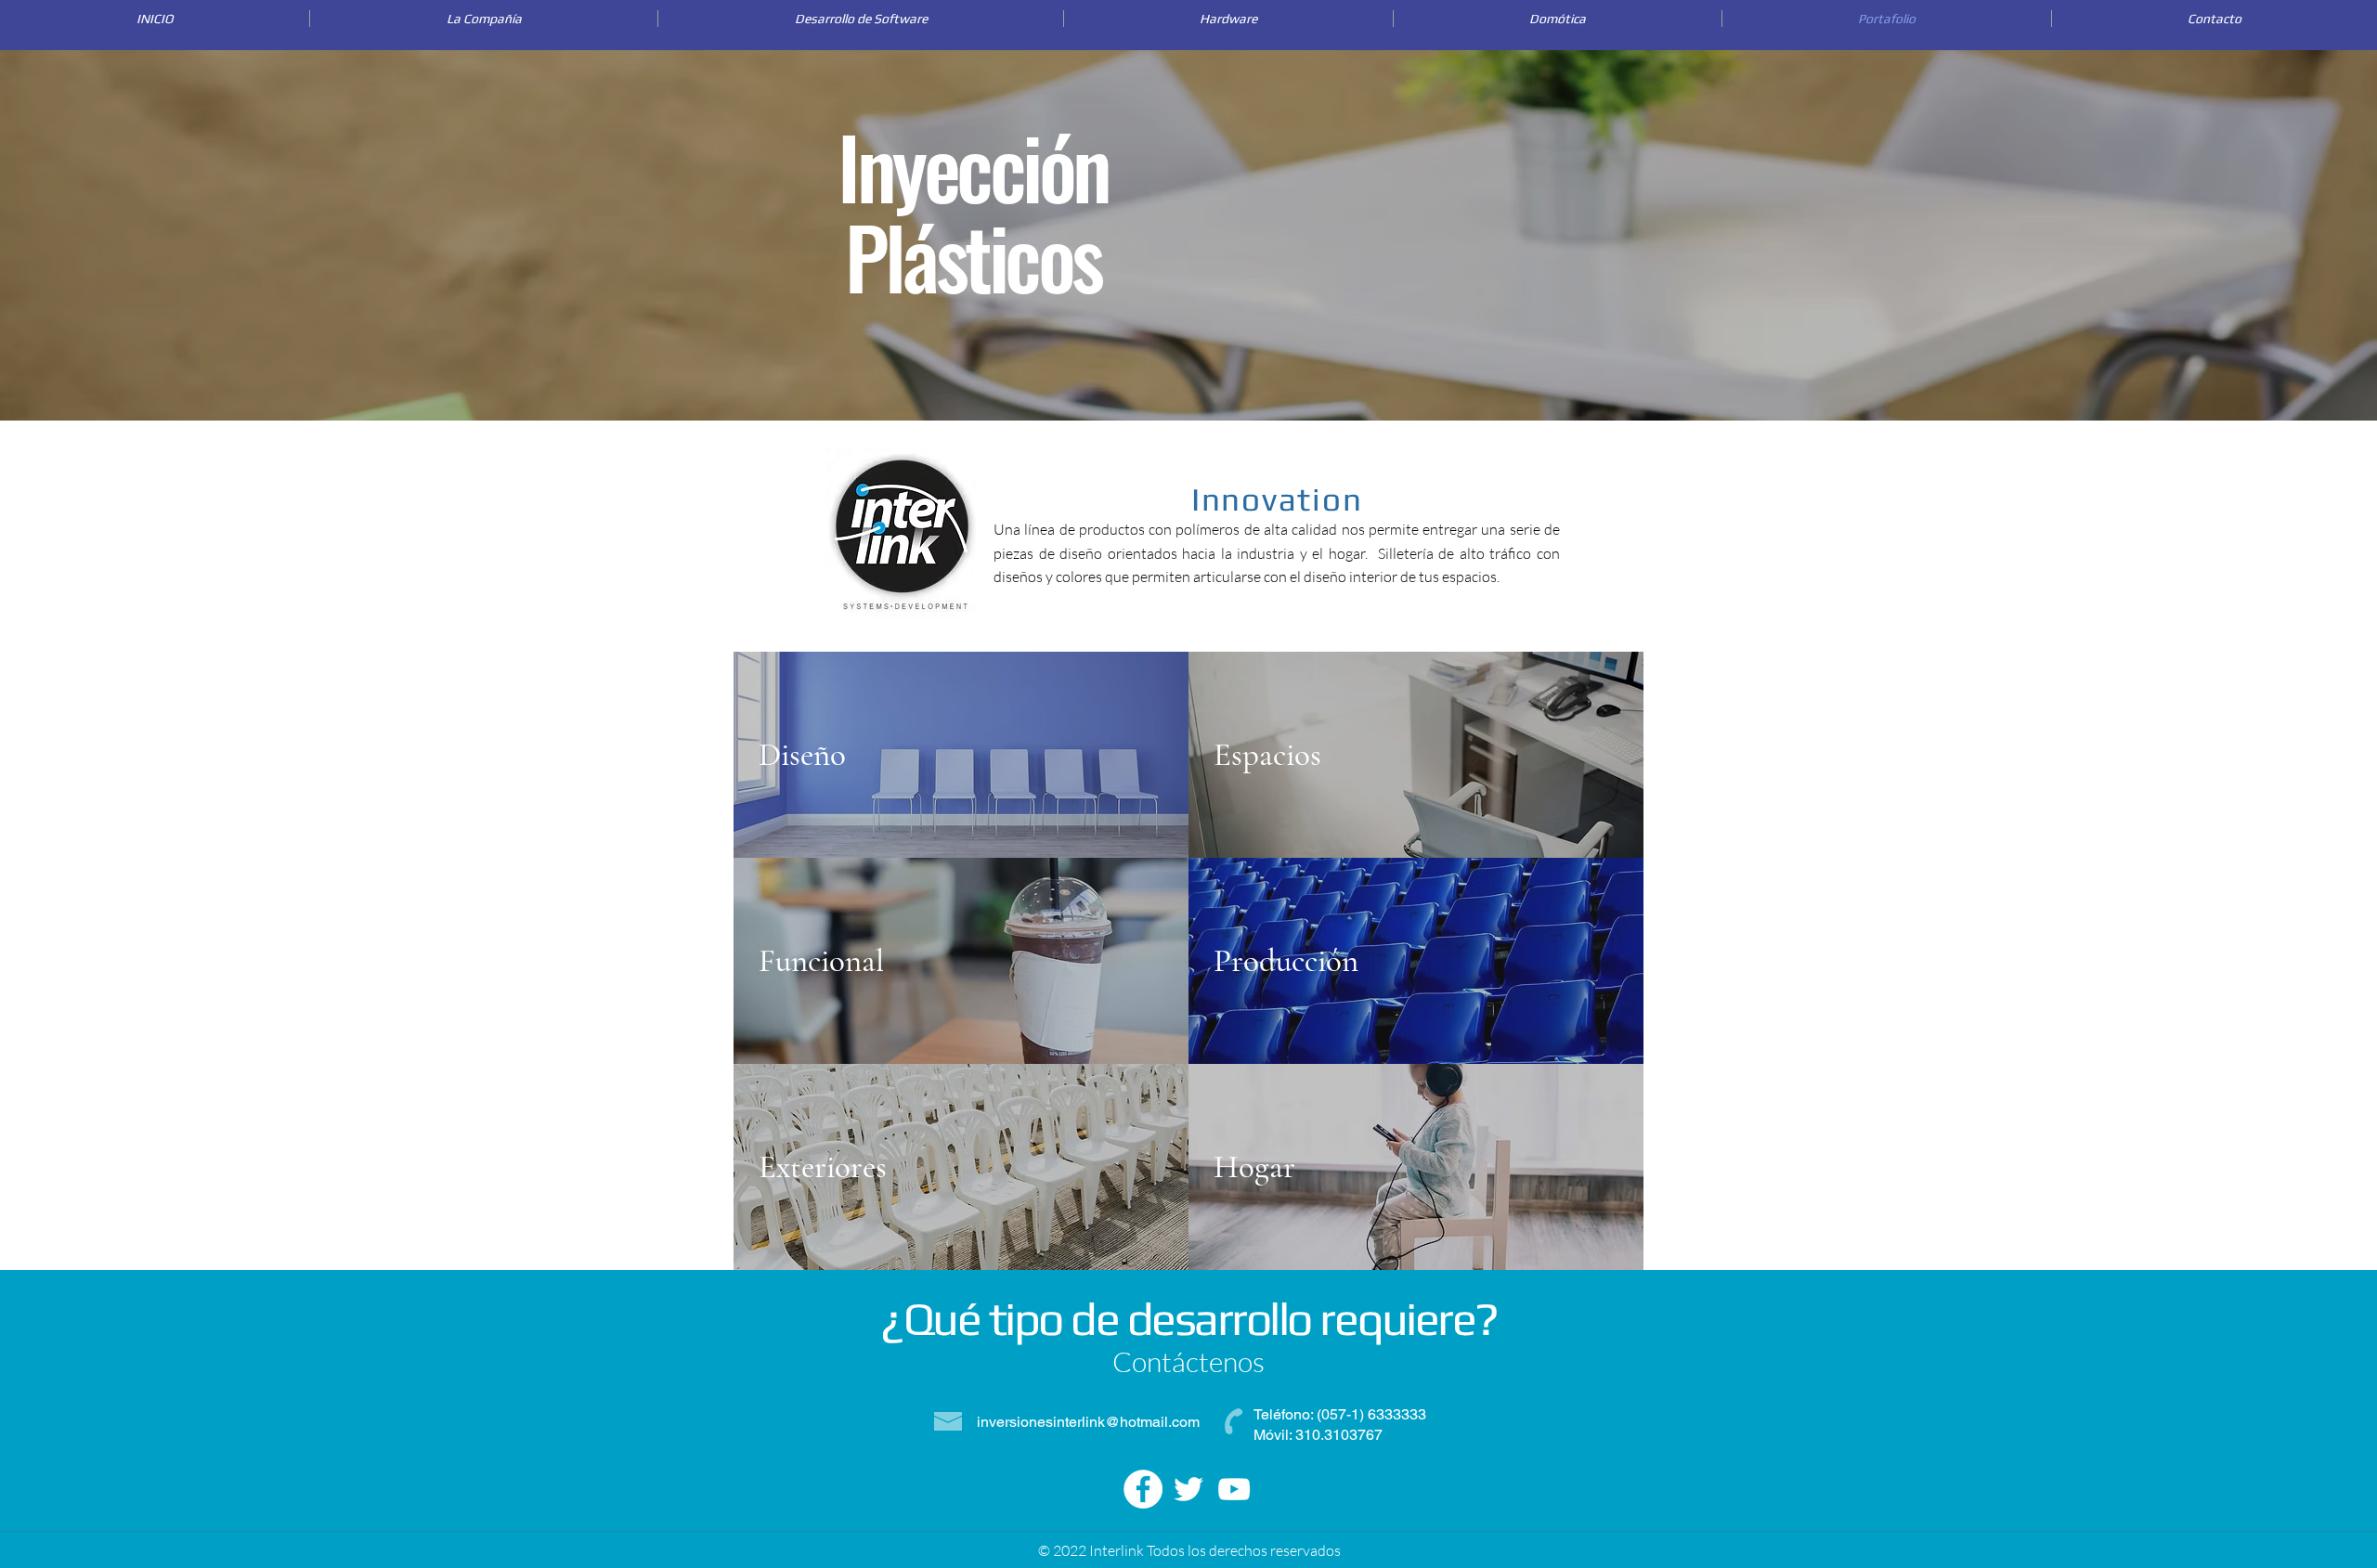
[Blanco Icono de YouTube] (1234, 1489)
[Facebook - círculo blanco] (1143, 1489)
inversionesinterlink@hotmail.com (1088, 1422)
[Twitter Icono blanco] (1188, 1489)
